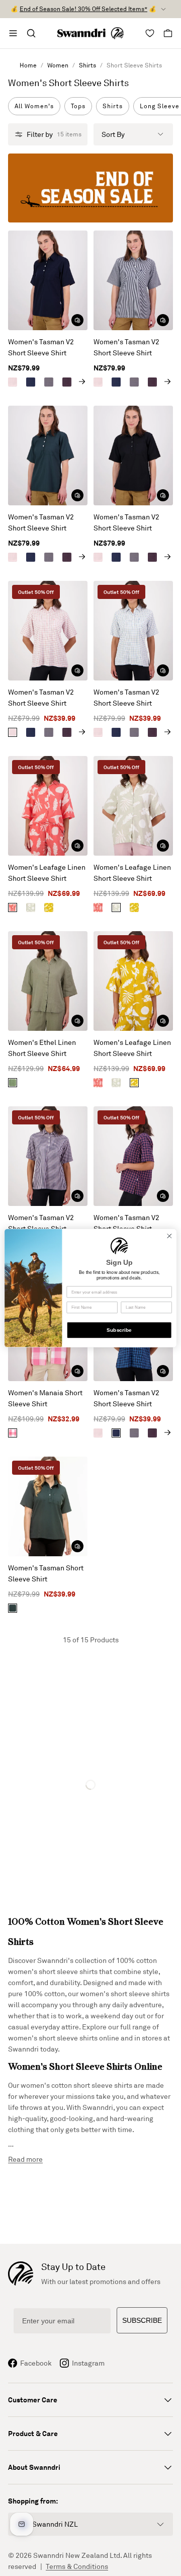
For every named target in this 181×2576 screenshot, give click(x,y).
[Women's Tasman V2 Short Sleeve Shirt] (48, 280)
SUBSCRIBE (142, 2320)
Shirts (87, 65)
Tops (78, 106)
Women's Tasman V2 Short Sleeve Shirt (41, 347)
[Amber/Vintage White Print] (49, 907)
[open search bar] (31, 33)
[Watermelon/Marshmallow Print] (13, 907)
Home (28, 65)
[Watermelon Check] (13, 382)
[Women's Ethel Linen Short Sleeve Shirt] (48, 981)
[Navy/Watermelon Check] (67, 382)
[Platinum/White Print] (31, 907)
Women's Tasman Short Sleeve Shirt (46, 1573)
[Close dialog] (169, 1236)
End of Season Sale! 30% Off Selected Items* (83, 9)
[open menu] (13, 33)
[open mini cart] (168, 33)
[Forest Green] (13, 1608)
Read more (25, 2159)
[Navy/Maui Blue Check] (31, 382)
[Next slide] (82, 382)
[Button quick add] (77, 320)
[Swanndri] (90, 33)
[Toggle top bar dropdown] (163, 9)
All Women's (34, 106)
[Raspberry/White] (13, 1433)
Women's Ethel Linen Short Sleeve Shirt (42, 1048)
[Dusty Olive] (13, 1083)
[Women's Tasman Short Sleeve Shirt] (48, 1506)
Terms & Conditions (77, 2566)
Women (58, 65)
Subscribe (119, 1330)
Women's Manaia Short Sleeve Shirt (45, 1398)
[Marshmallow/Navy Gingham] (49, 382)
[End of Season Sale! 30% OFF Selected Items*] (90, 188)
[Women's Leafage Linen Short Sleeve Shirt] (48, 806)
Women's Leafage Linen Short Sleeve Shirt (47, 873)
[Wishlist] (150, 33)
